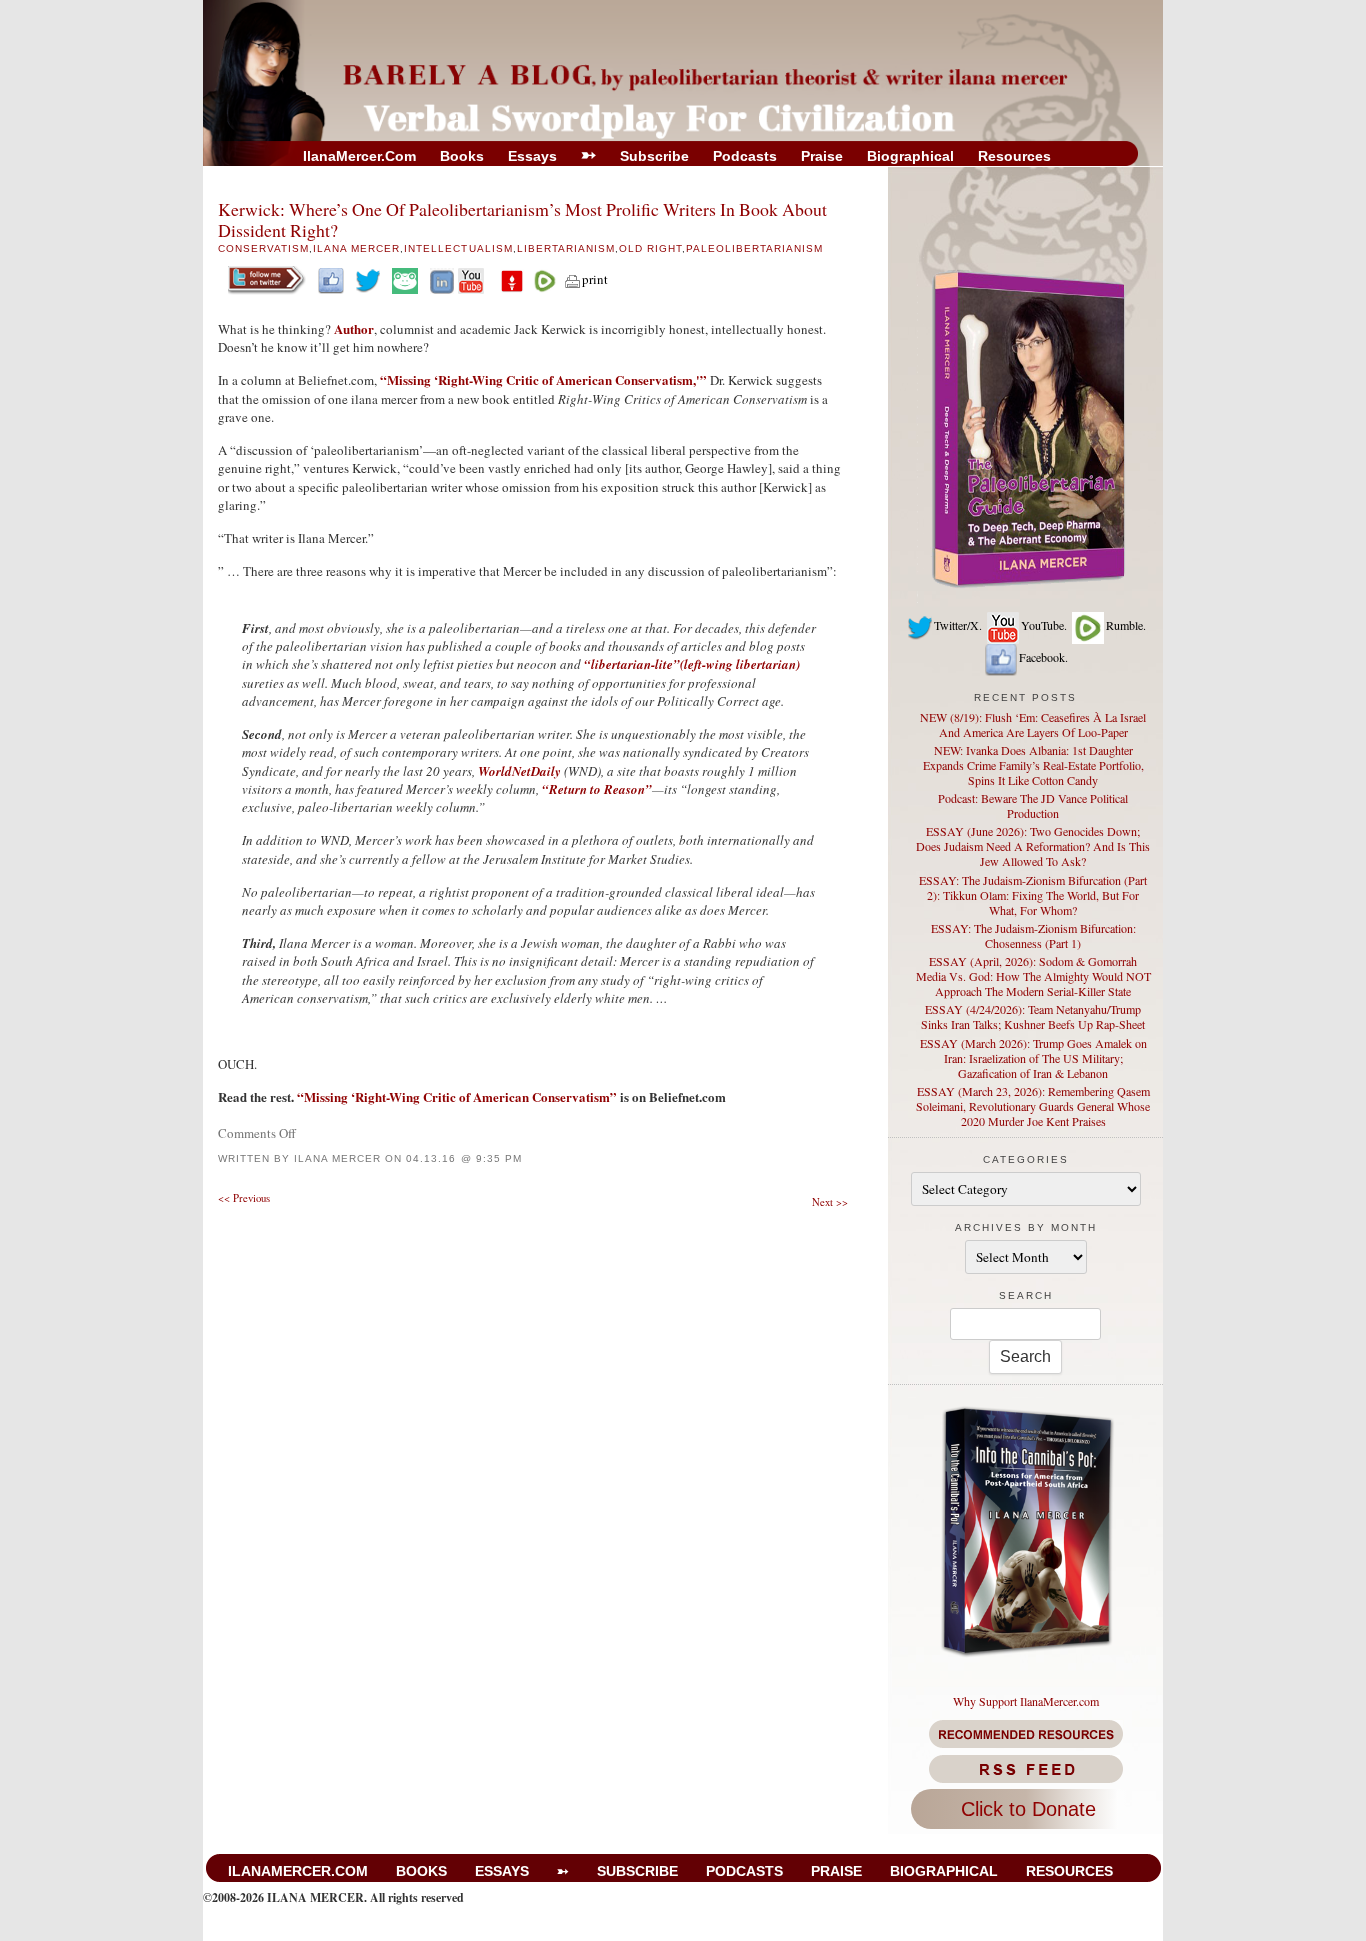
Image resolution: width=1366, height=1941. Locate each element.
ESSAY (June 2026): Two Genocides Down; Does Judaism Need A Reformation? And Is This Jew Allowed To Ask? (1033, 846)
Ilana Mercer (356, 248)
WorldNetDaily (519, 771)
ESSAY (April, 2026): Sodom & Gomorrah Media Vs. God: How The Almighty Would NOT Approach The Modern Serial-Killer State (1033, 976)
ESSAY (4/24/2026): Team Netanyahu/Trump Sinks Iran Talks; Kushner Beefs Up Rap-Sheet (1033, 1016)
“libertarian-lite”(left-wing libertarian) (692, 664)
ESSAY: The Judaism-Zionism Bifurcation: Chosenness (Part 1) (1033, 935)
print (595, 279)
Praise (822, 156)
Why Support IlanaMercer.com (1026, 1701)
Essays (532, 156)
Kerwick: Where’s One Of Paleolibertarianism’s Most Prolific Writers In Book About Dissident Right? (522, 219)
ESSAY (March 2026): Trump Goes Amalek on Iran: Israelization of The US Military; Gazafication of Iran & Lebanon (1033, 1058)
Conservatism (263, 248)
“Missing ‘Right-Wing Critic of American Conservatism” (457, 1096)
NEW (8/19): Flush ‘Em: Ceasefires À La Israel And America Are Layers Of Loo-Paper (1033, 724)
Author (354, 328)
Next (830, 1202)
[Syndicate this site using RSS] (1025, 1769)
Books (462, 156)
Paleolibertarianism (754, 248)
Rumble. (1126, 625)
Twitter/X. (958, 625)
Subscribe (654, 156)
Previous (244, 1198)
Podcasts (745, 156)
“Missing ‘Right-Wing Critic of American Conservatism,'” (543, 379)
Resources (1014, 156)
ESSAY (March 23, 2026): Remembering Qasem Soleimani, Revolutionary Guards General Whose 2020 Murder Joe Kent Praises (1033, 1106)
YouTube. (1044, 625)
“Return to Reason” (597, 789)
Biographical (910, 156)
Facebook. (1043, 657)
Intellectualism (458, 248)
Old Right (650, 248)
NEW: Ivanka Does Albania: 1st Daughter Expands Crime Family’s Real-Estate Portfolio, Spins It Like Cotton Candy (1033, 765)
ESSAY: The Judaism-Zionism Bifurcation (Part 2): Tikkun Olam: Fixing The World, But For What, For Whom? (1033, 895)
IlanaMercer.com (359, 156)
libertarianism (566, 248)
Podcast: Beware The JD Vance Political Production (1033, 805)
